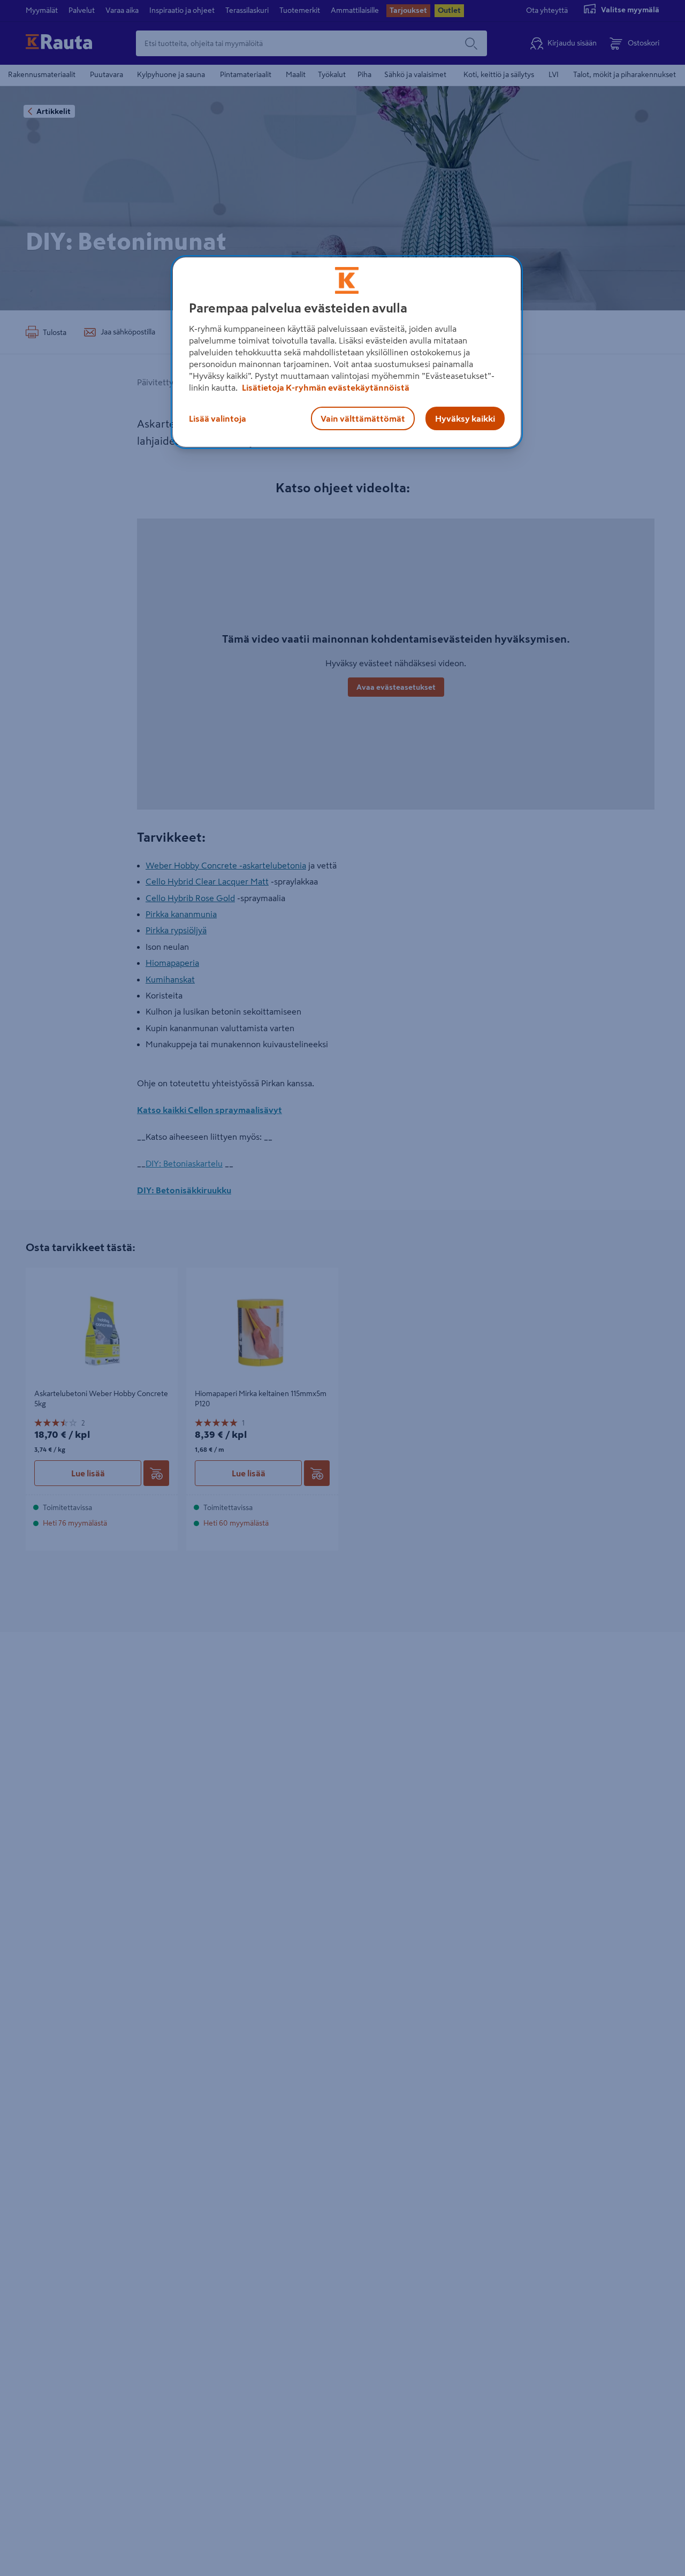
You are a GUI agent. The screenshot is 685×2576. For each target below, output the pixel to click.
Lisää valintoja (218, 418)
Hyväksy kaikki (465, 418)
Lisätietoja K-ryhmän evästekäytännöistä (325, 387)
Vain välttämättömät (363, 418)
